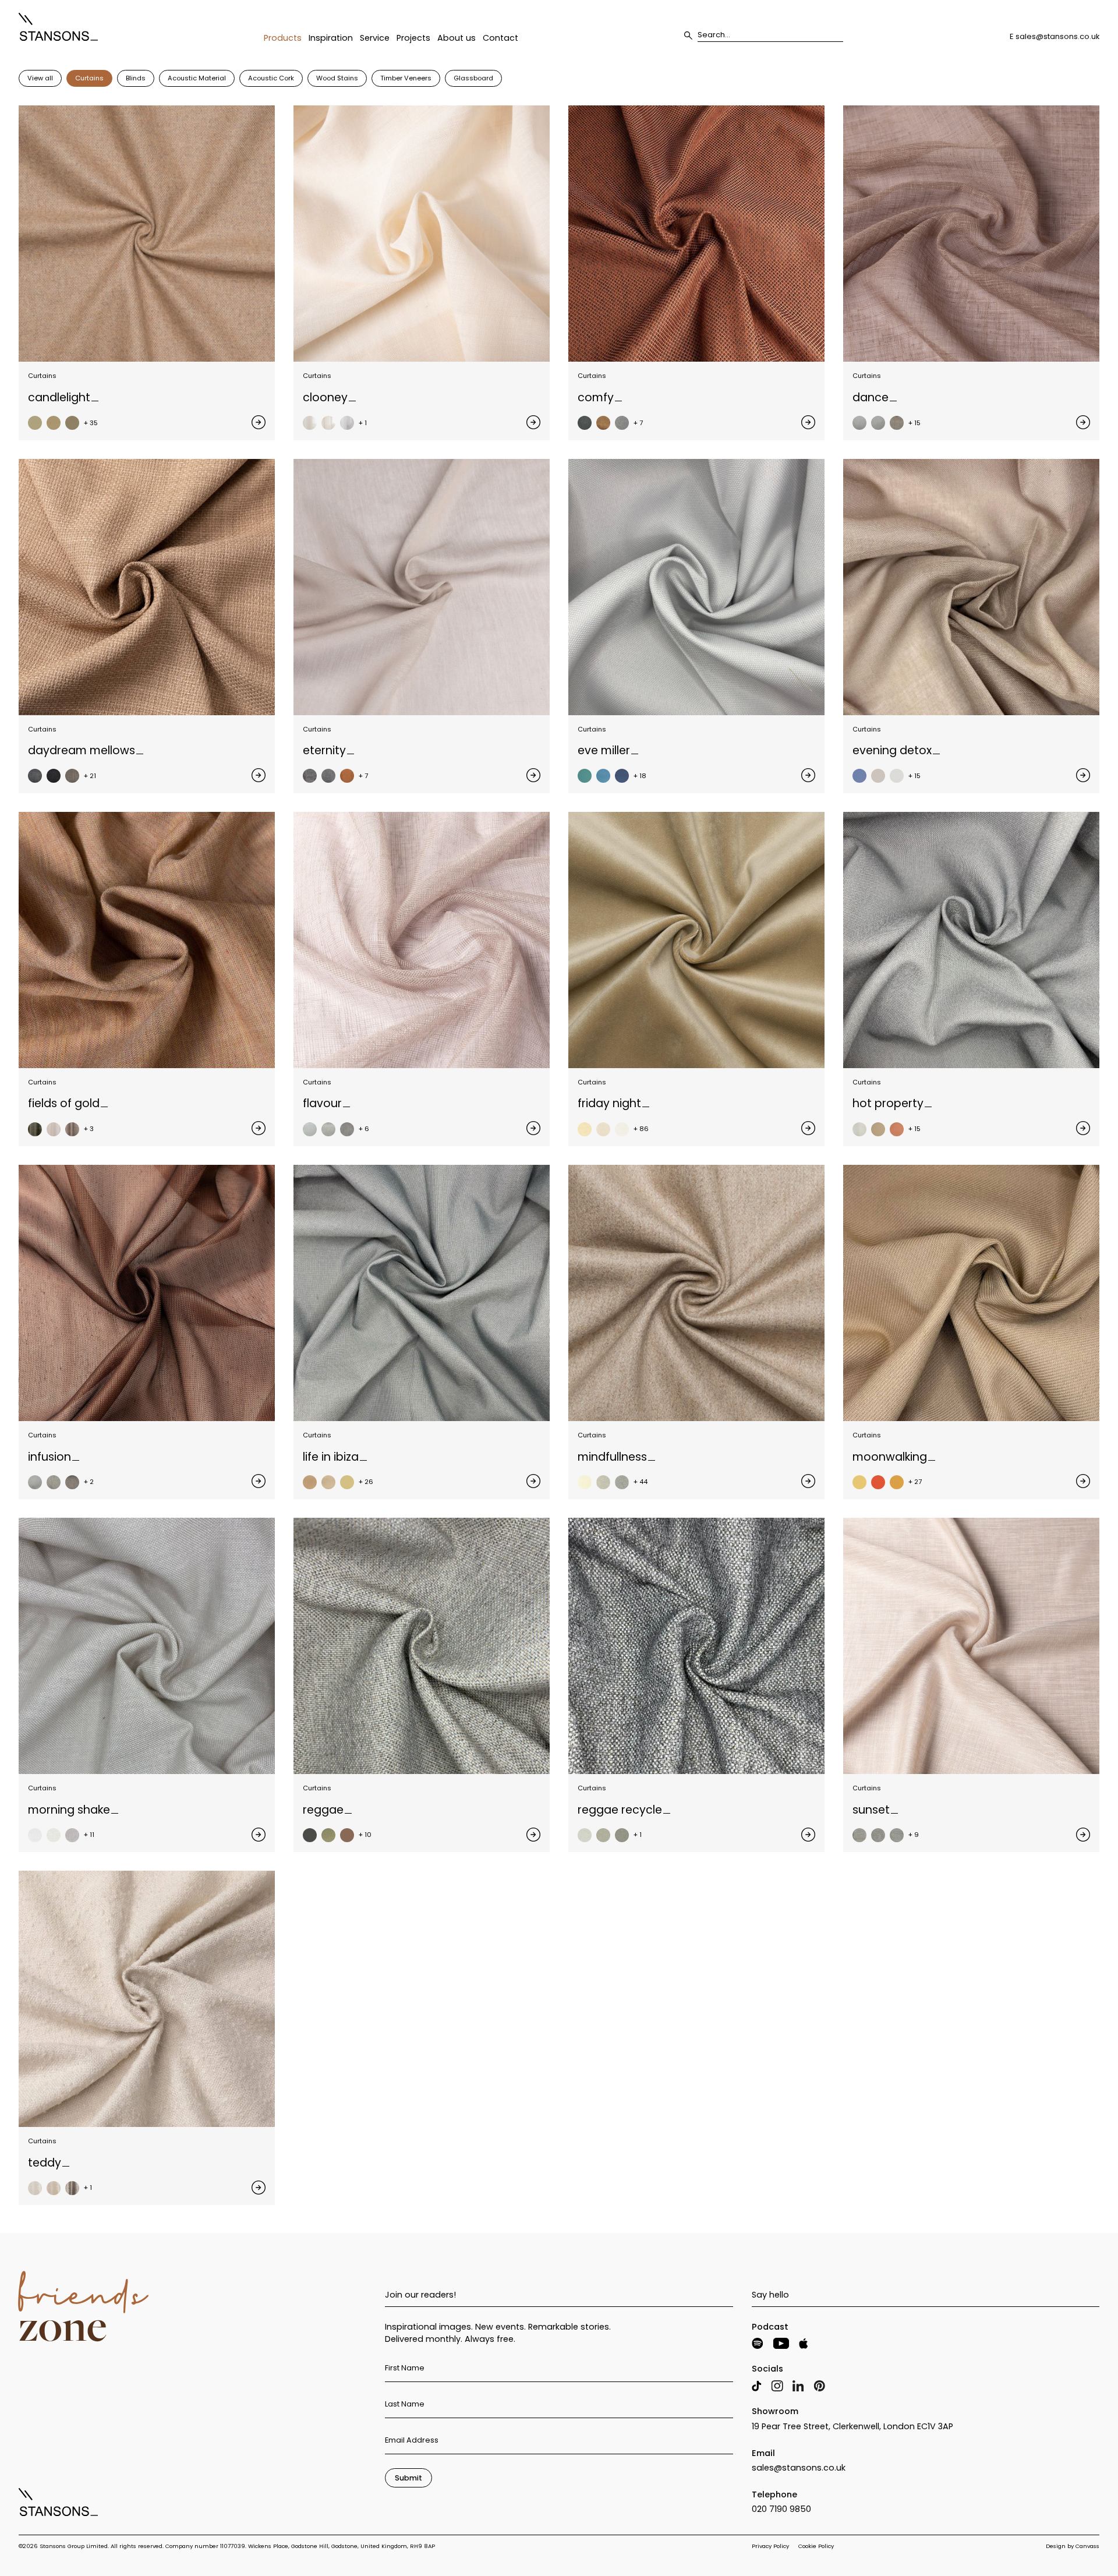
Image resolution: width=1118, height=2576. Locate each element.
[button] (283, 43)
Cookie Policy (816, 2546)
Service (375, 39)
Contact (500, 39)
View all (40, 78)
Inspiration (331, 39)
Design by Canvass (1073, 2546)
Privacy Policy (770, 2546)
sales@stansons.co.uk (1057, 36)
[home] (58, 27)
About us (457, 39)
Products (283, 39)
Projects (413, 39)
